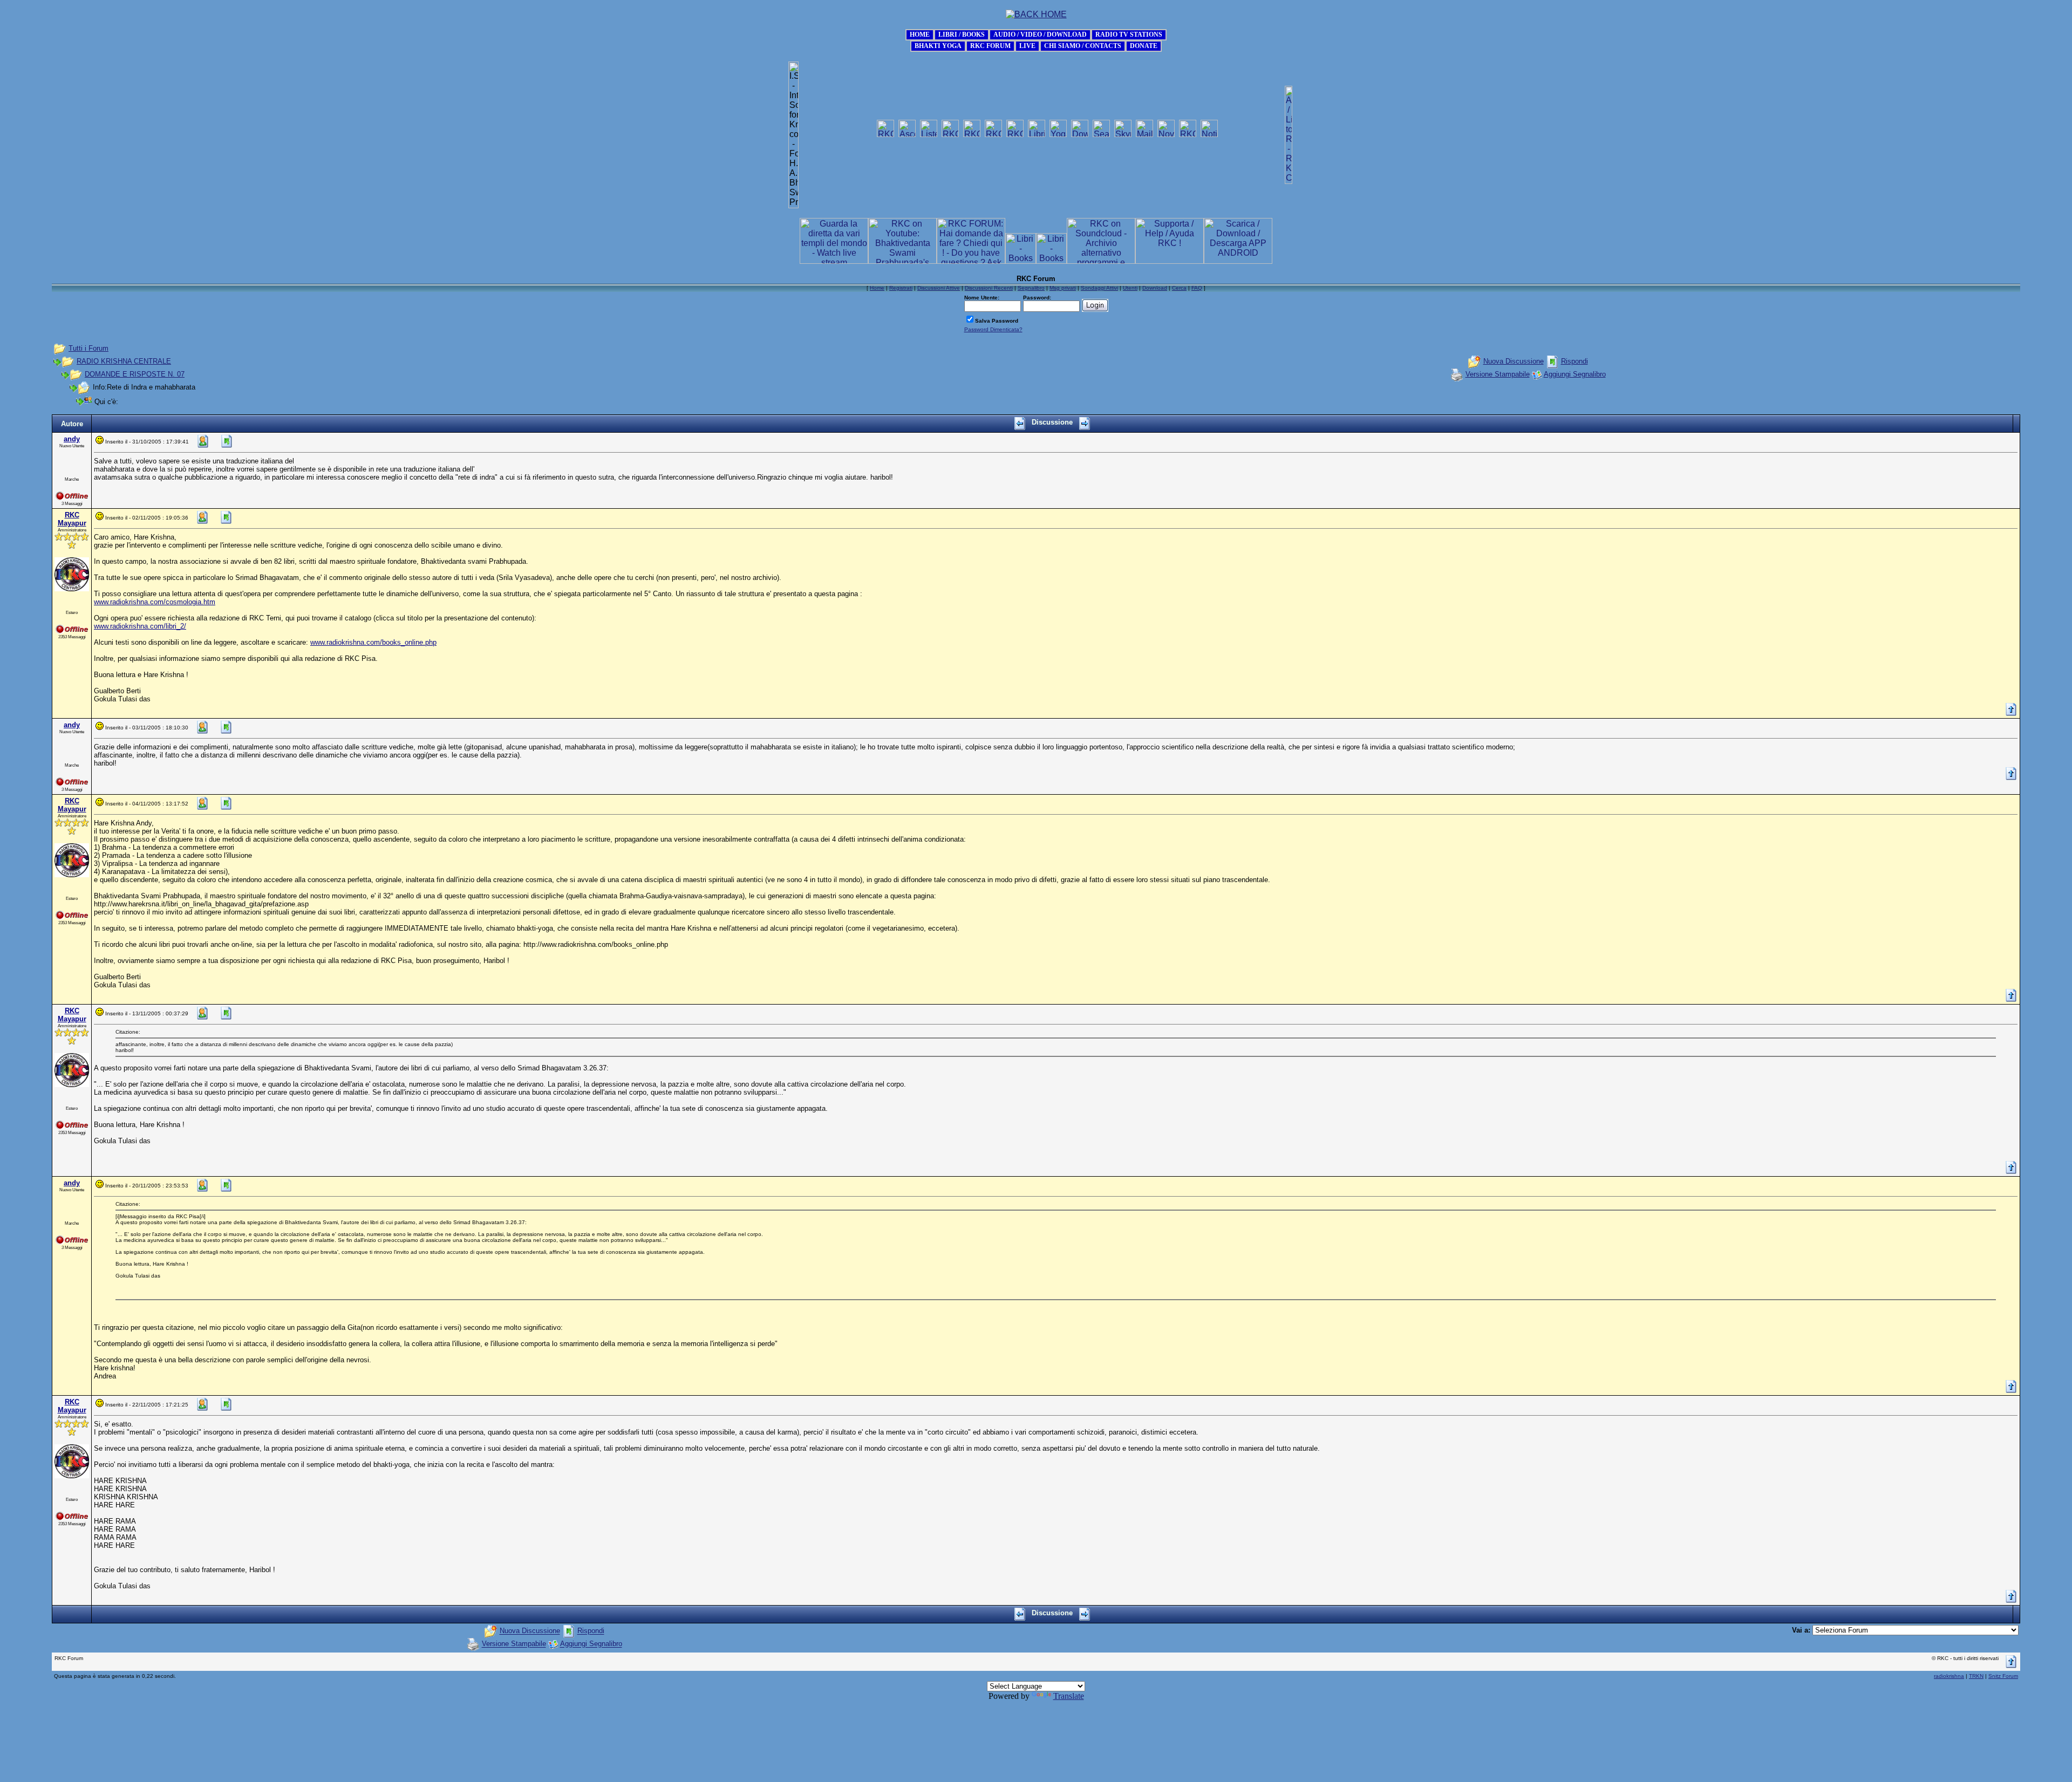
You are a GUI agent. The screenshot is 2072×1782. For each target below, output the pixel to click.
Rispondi (1575, 361)
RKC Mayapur (72, 519)
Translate (1069, 1696)
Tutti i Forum (88, 348)
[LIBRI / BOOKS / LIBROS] (962, 34)
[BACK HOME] (920, 34)
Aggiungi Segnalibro (1575, 374)
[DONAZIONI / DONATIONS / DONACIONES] (1144, 45)
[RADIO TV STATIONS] (1129, 34)
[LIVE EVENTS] (1027, 45)
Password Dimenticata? (993, 329)
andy (72, 439)
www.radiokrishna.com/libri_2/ (140, 626)
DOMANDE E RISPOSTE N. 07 (135, 374)
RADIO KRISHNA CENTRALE (124, 361)
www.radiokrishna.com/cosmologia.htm (155, 602)
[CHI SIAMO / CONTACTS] (1083, 45)
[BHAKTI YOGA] (938, 45)
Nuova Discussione (1514, 361)
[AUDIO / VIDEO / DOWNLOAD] (1040, 34)
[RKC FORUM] (990, 45)
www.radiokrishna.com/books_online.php (373, 642)
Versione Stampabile (1498, 374)
